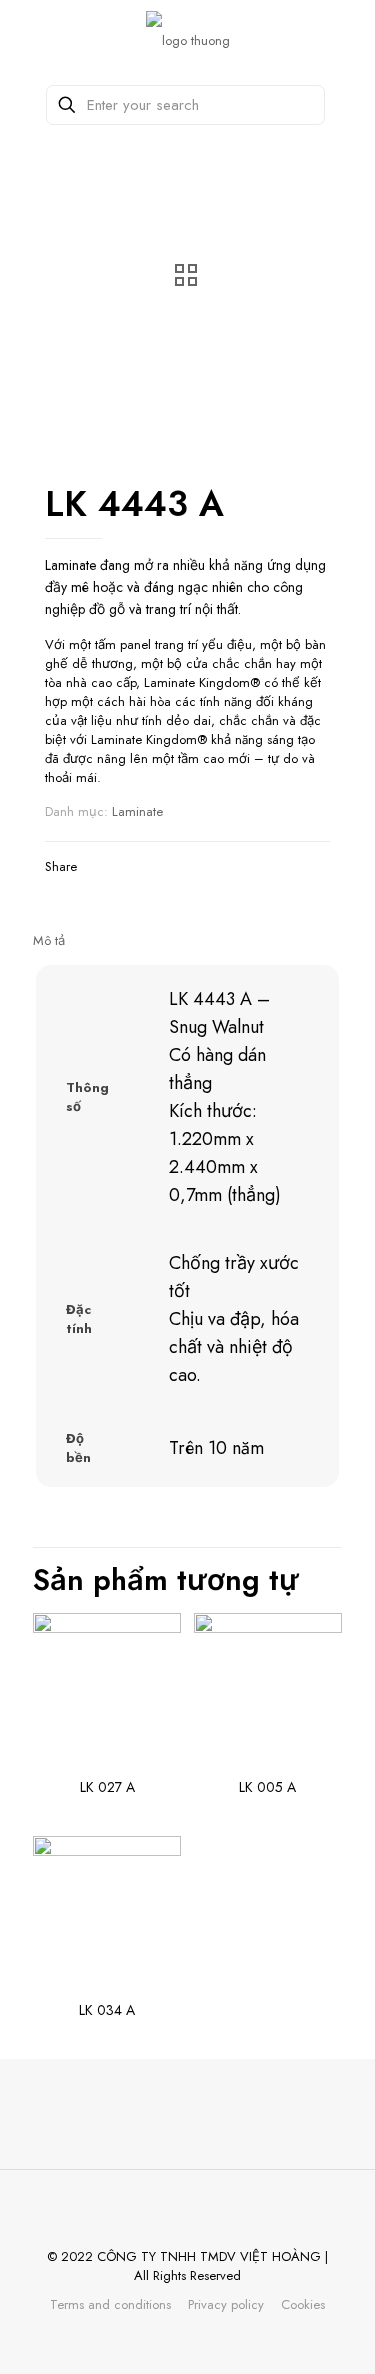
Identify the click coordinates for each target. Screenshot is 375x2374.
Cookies (303, 2304)
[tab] (187, 940)
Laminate (137, 811)
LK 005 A (267, 1787)
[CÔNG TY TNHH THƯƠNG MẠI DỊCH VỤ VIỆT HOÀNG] (187, 40)
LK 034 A (107, 2010)
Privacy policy (226, 2304)
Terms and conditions (110, 2304)
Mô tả (49, 940)
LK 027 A (107, 1787)
